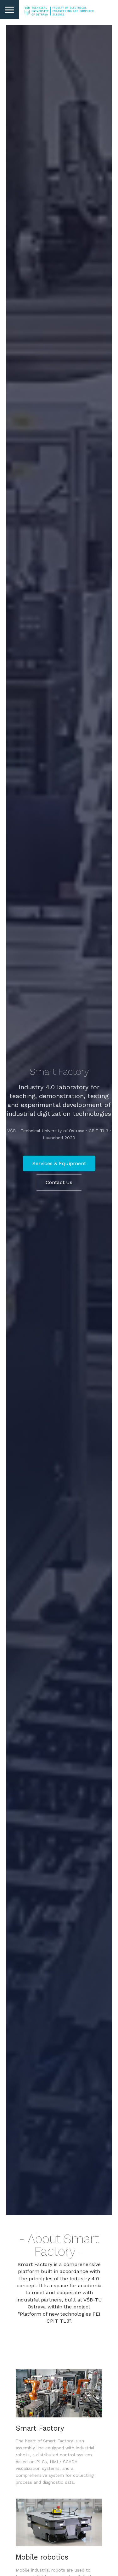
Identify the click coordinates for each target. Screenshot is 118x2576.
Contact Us (59, 1182)
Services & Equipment (59, 1163)
